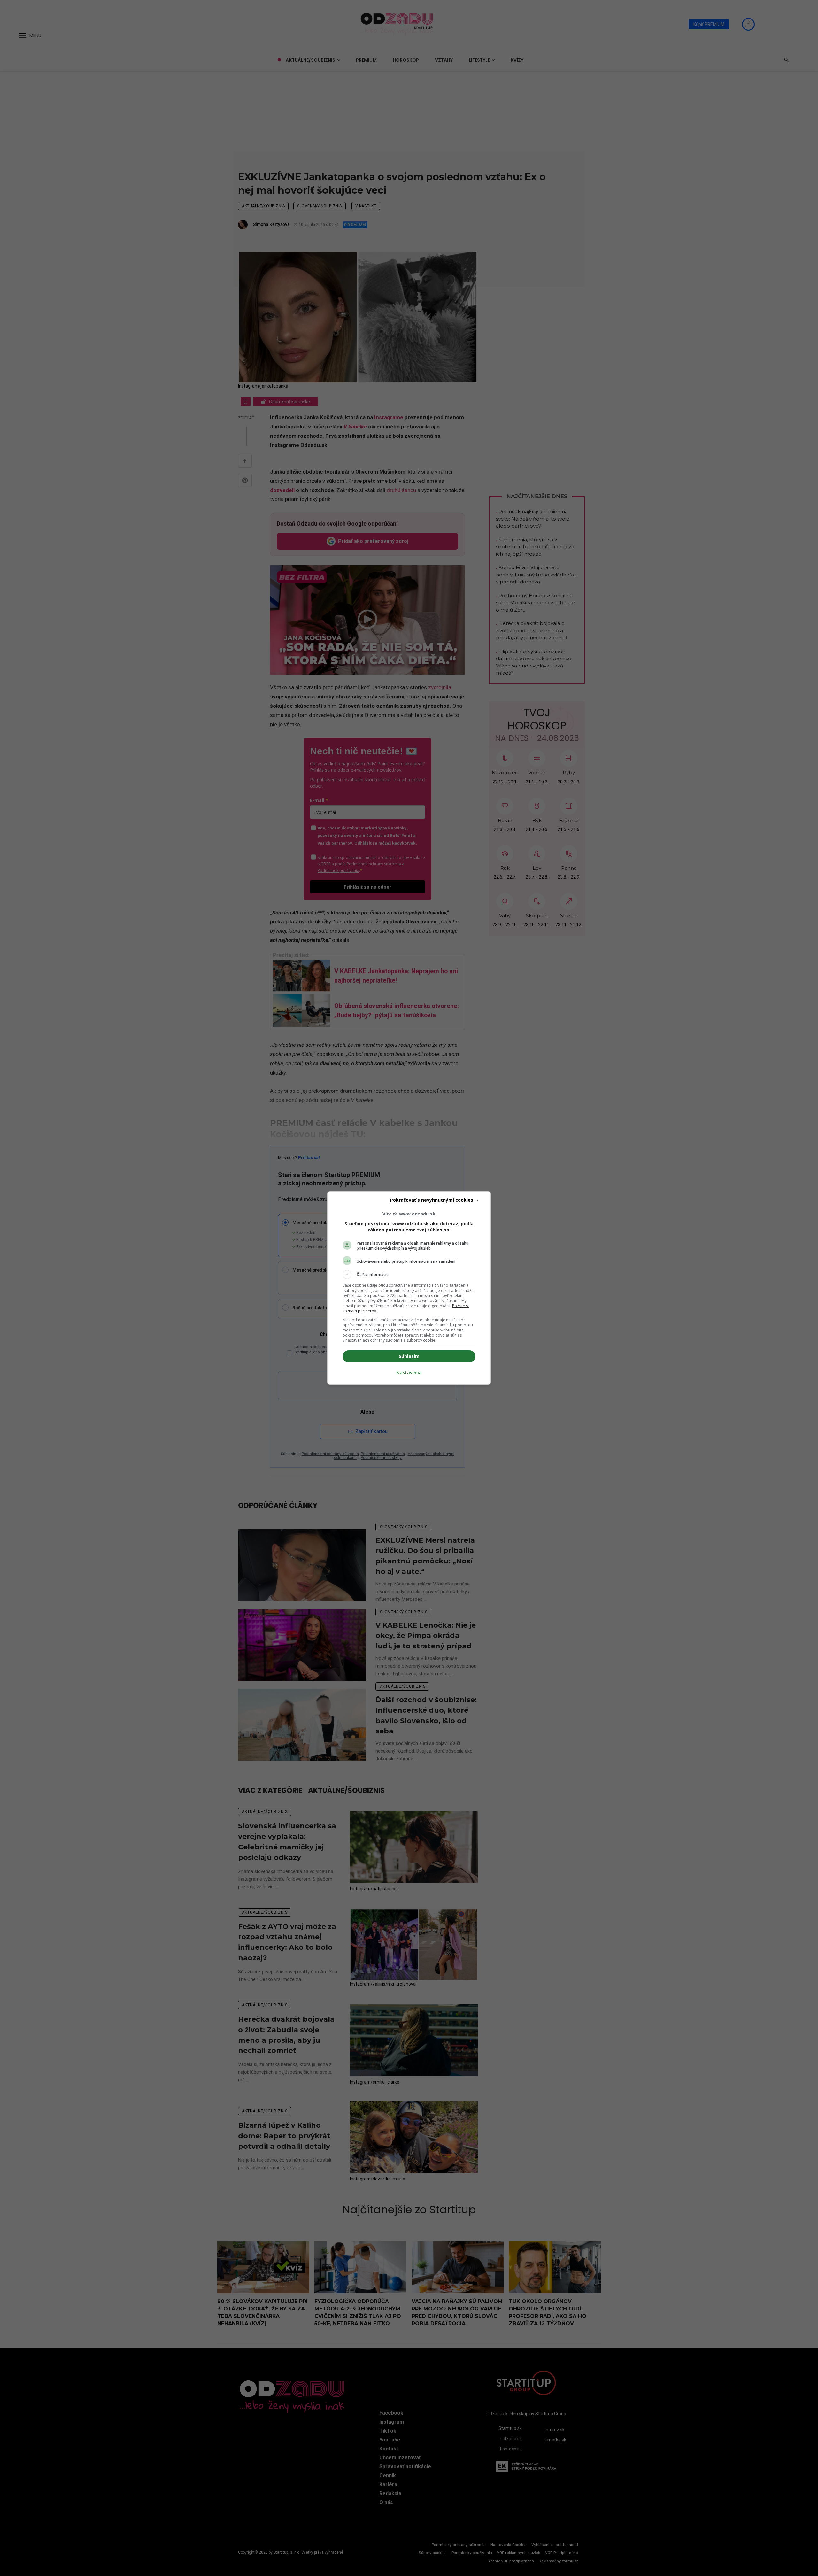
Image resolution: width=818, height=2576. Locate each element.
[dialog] (409, 1288)
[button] (409, 1275)
